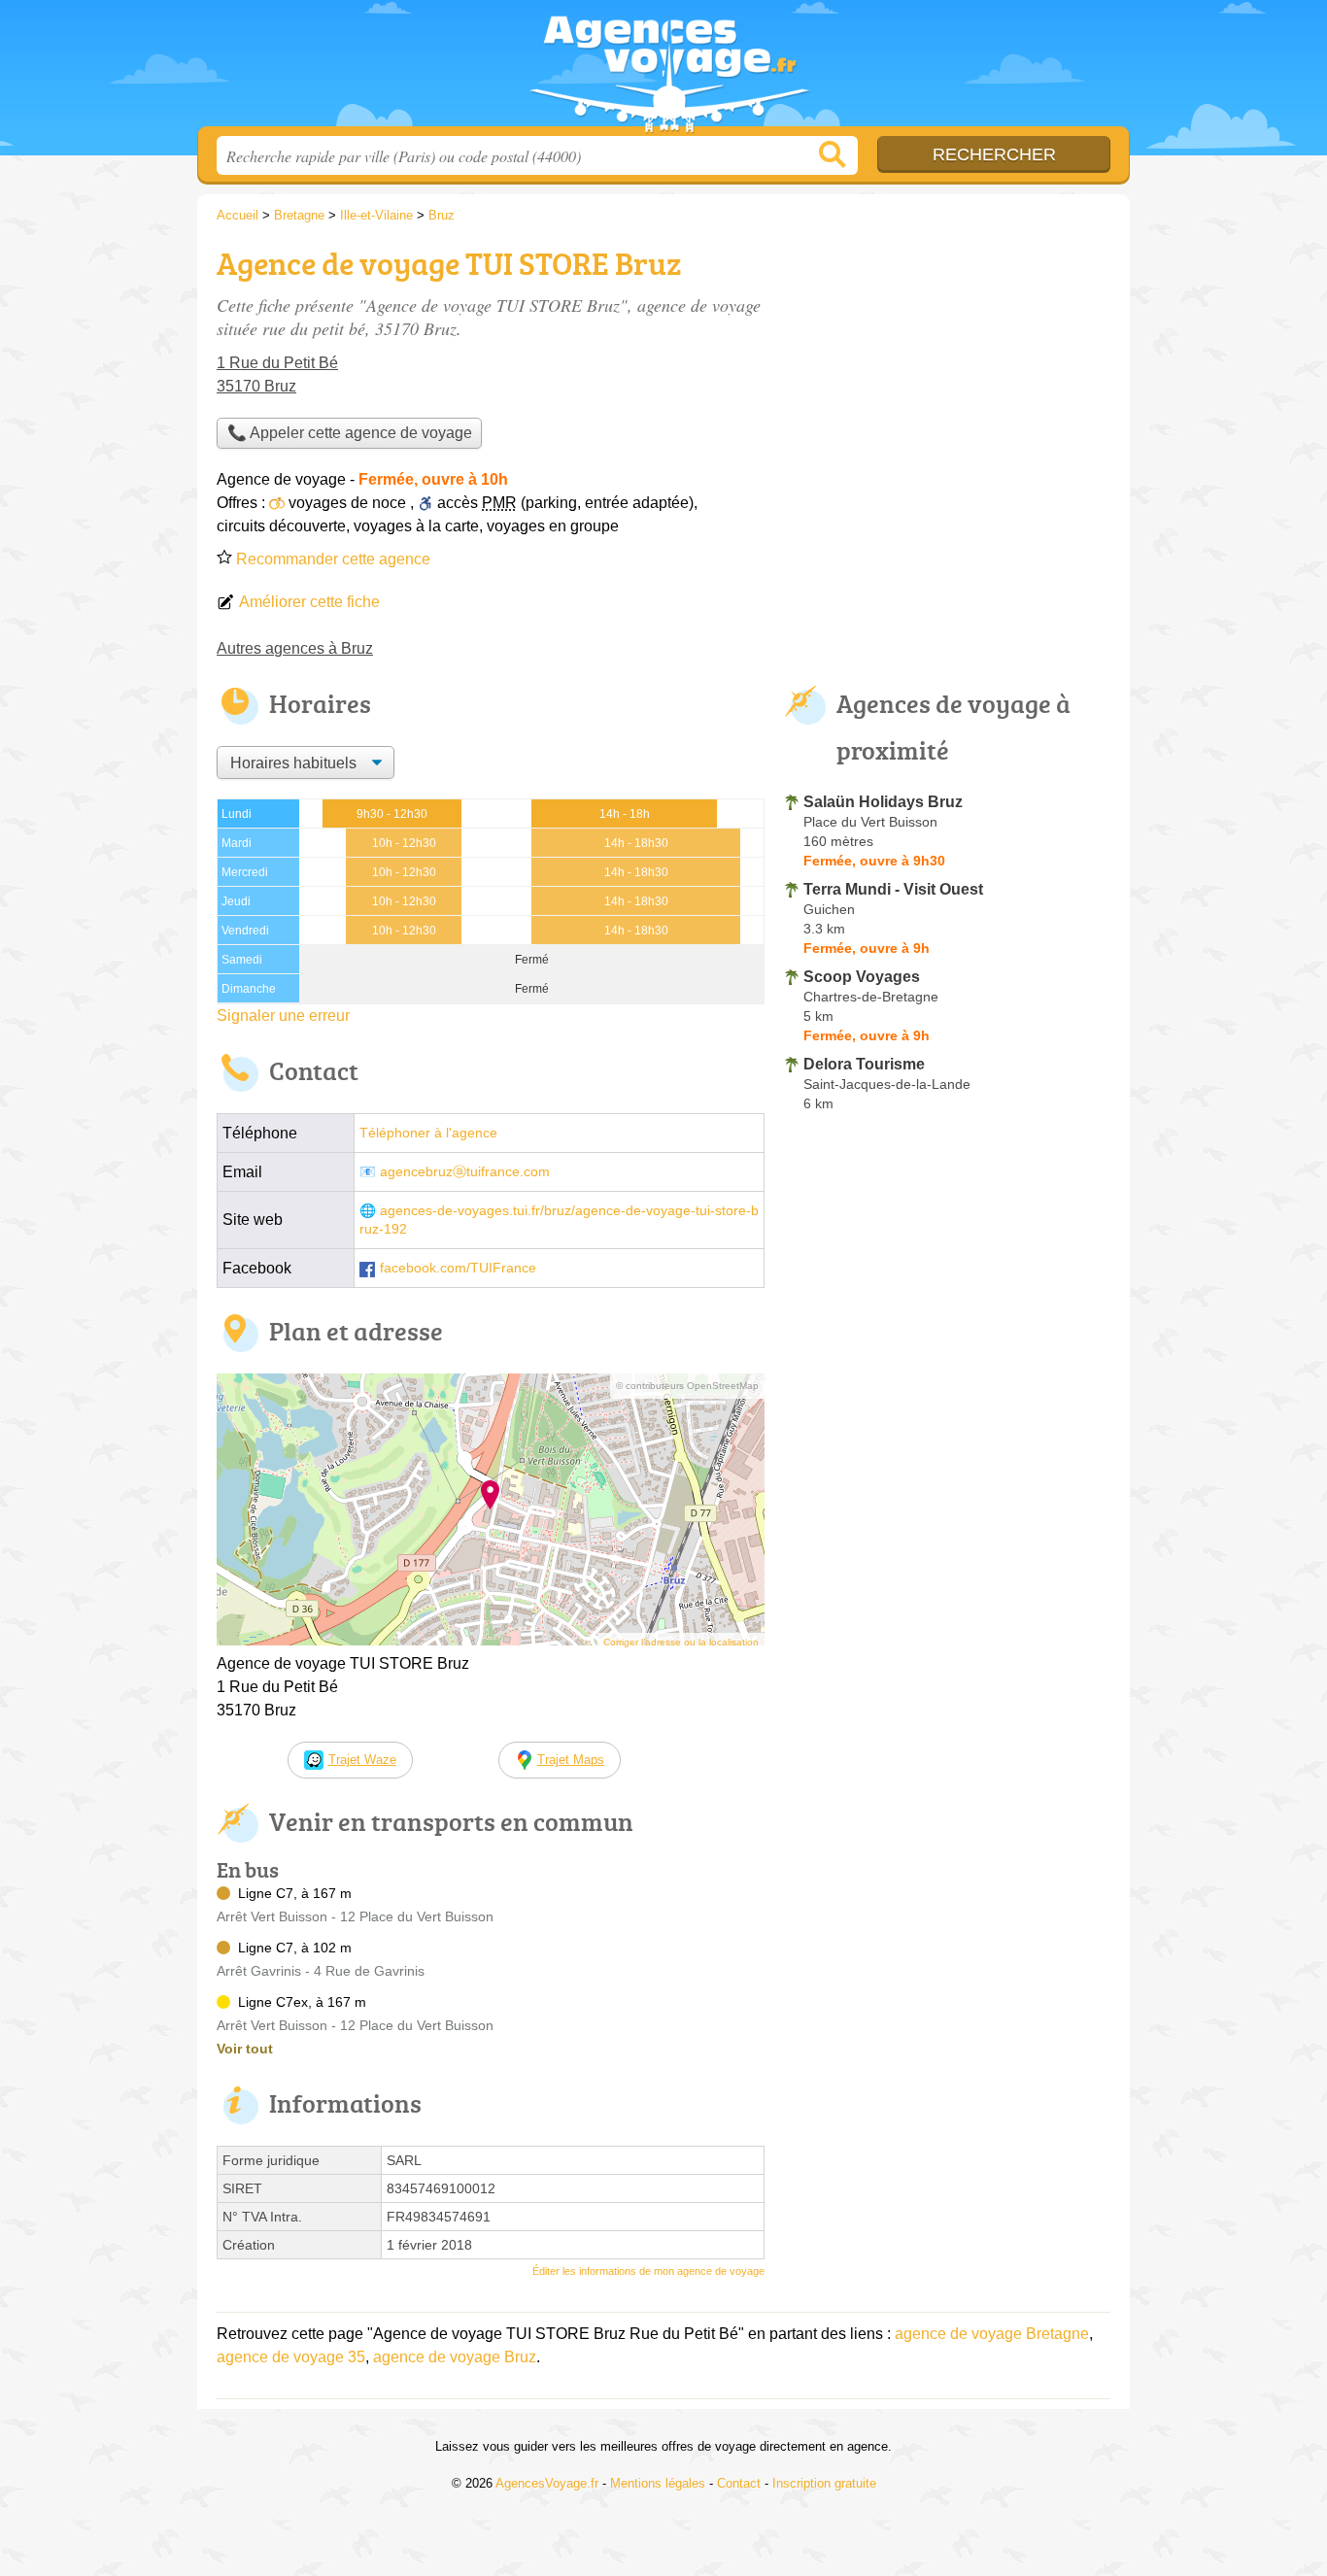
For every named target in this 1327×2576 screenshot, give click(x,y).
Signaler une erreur (283, 1016)
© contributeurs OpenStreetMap (687, 1386)
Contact (739, 2483)
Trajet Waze (362, 1760)
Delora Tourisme (864, 1064)
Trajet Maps (571, 1760)
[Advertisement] (947, 375)
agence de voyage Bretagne (992, 2334)
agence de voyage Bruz (455, 2357)
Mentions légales (658, 2483)
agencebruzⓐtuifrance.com (465, 1172)
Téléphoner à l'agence (428, 1133)
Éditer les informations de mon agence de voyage (648, 2271)
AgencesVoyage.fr (663, 69)
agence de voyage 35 (291, 2357)
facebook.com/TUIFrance (458, 1268)
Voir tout (245, 2049)
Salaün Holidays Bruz (883, 802)
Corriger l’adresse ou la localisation (681, 1642)
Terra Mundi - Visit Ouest (893, 889)
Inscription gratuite (824, 2483)
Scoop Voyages (862, 977)
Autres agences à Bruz (295, 648)
